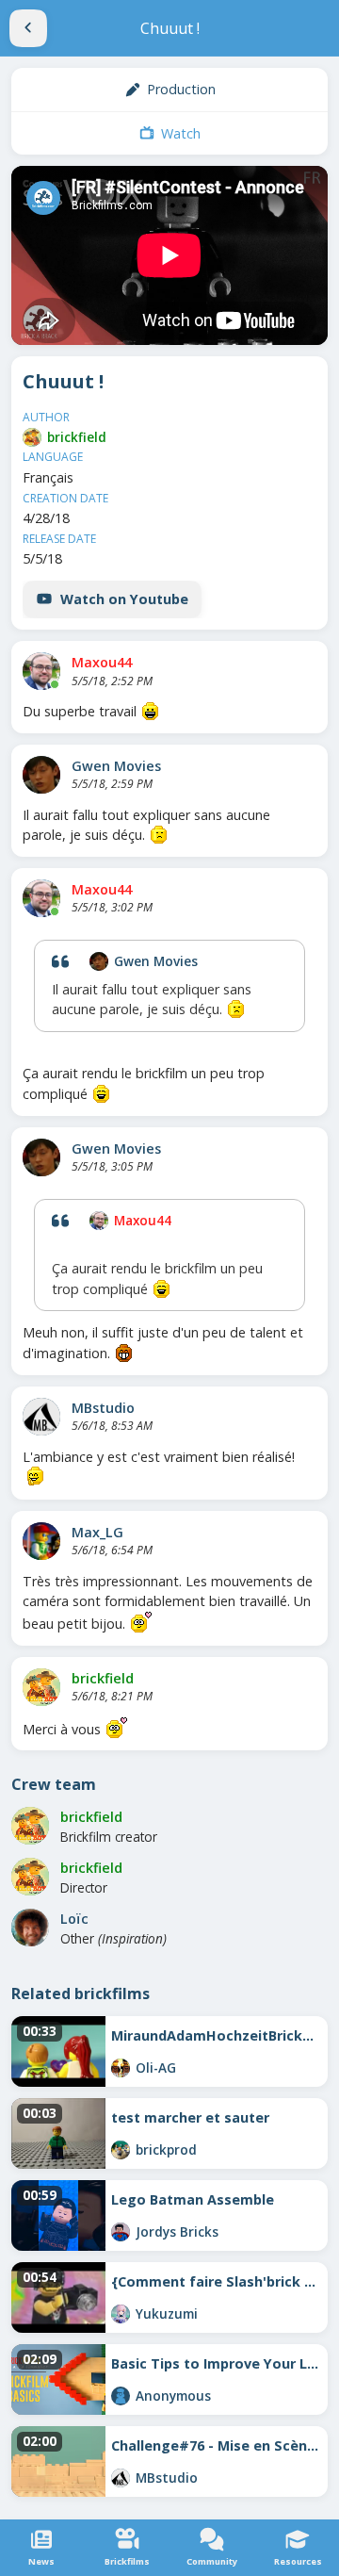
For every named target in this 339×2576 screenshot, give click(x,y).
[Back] (28, 28)
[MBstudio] (41, 1417)
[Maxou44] (41, 671)
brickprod (166, 2149)
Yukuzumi (167, 2313)
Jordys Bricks (177, 2231)
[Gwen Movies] (41, 775)
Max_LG (97, 1532)
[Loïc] (30, 1928)
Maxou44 (102, 662)
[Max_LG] (41, 1541)
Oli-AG (156, 2067)
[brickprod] (121, 2150)
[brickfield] (32, 437)
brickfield (77, 437)
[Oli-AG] (121, 2068)
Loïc (74, 1919)
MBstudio (103, 1408)
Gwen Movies (116, 766)
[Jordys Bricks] (121, 2232)
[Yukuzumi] (121, 2314)
